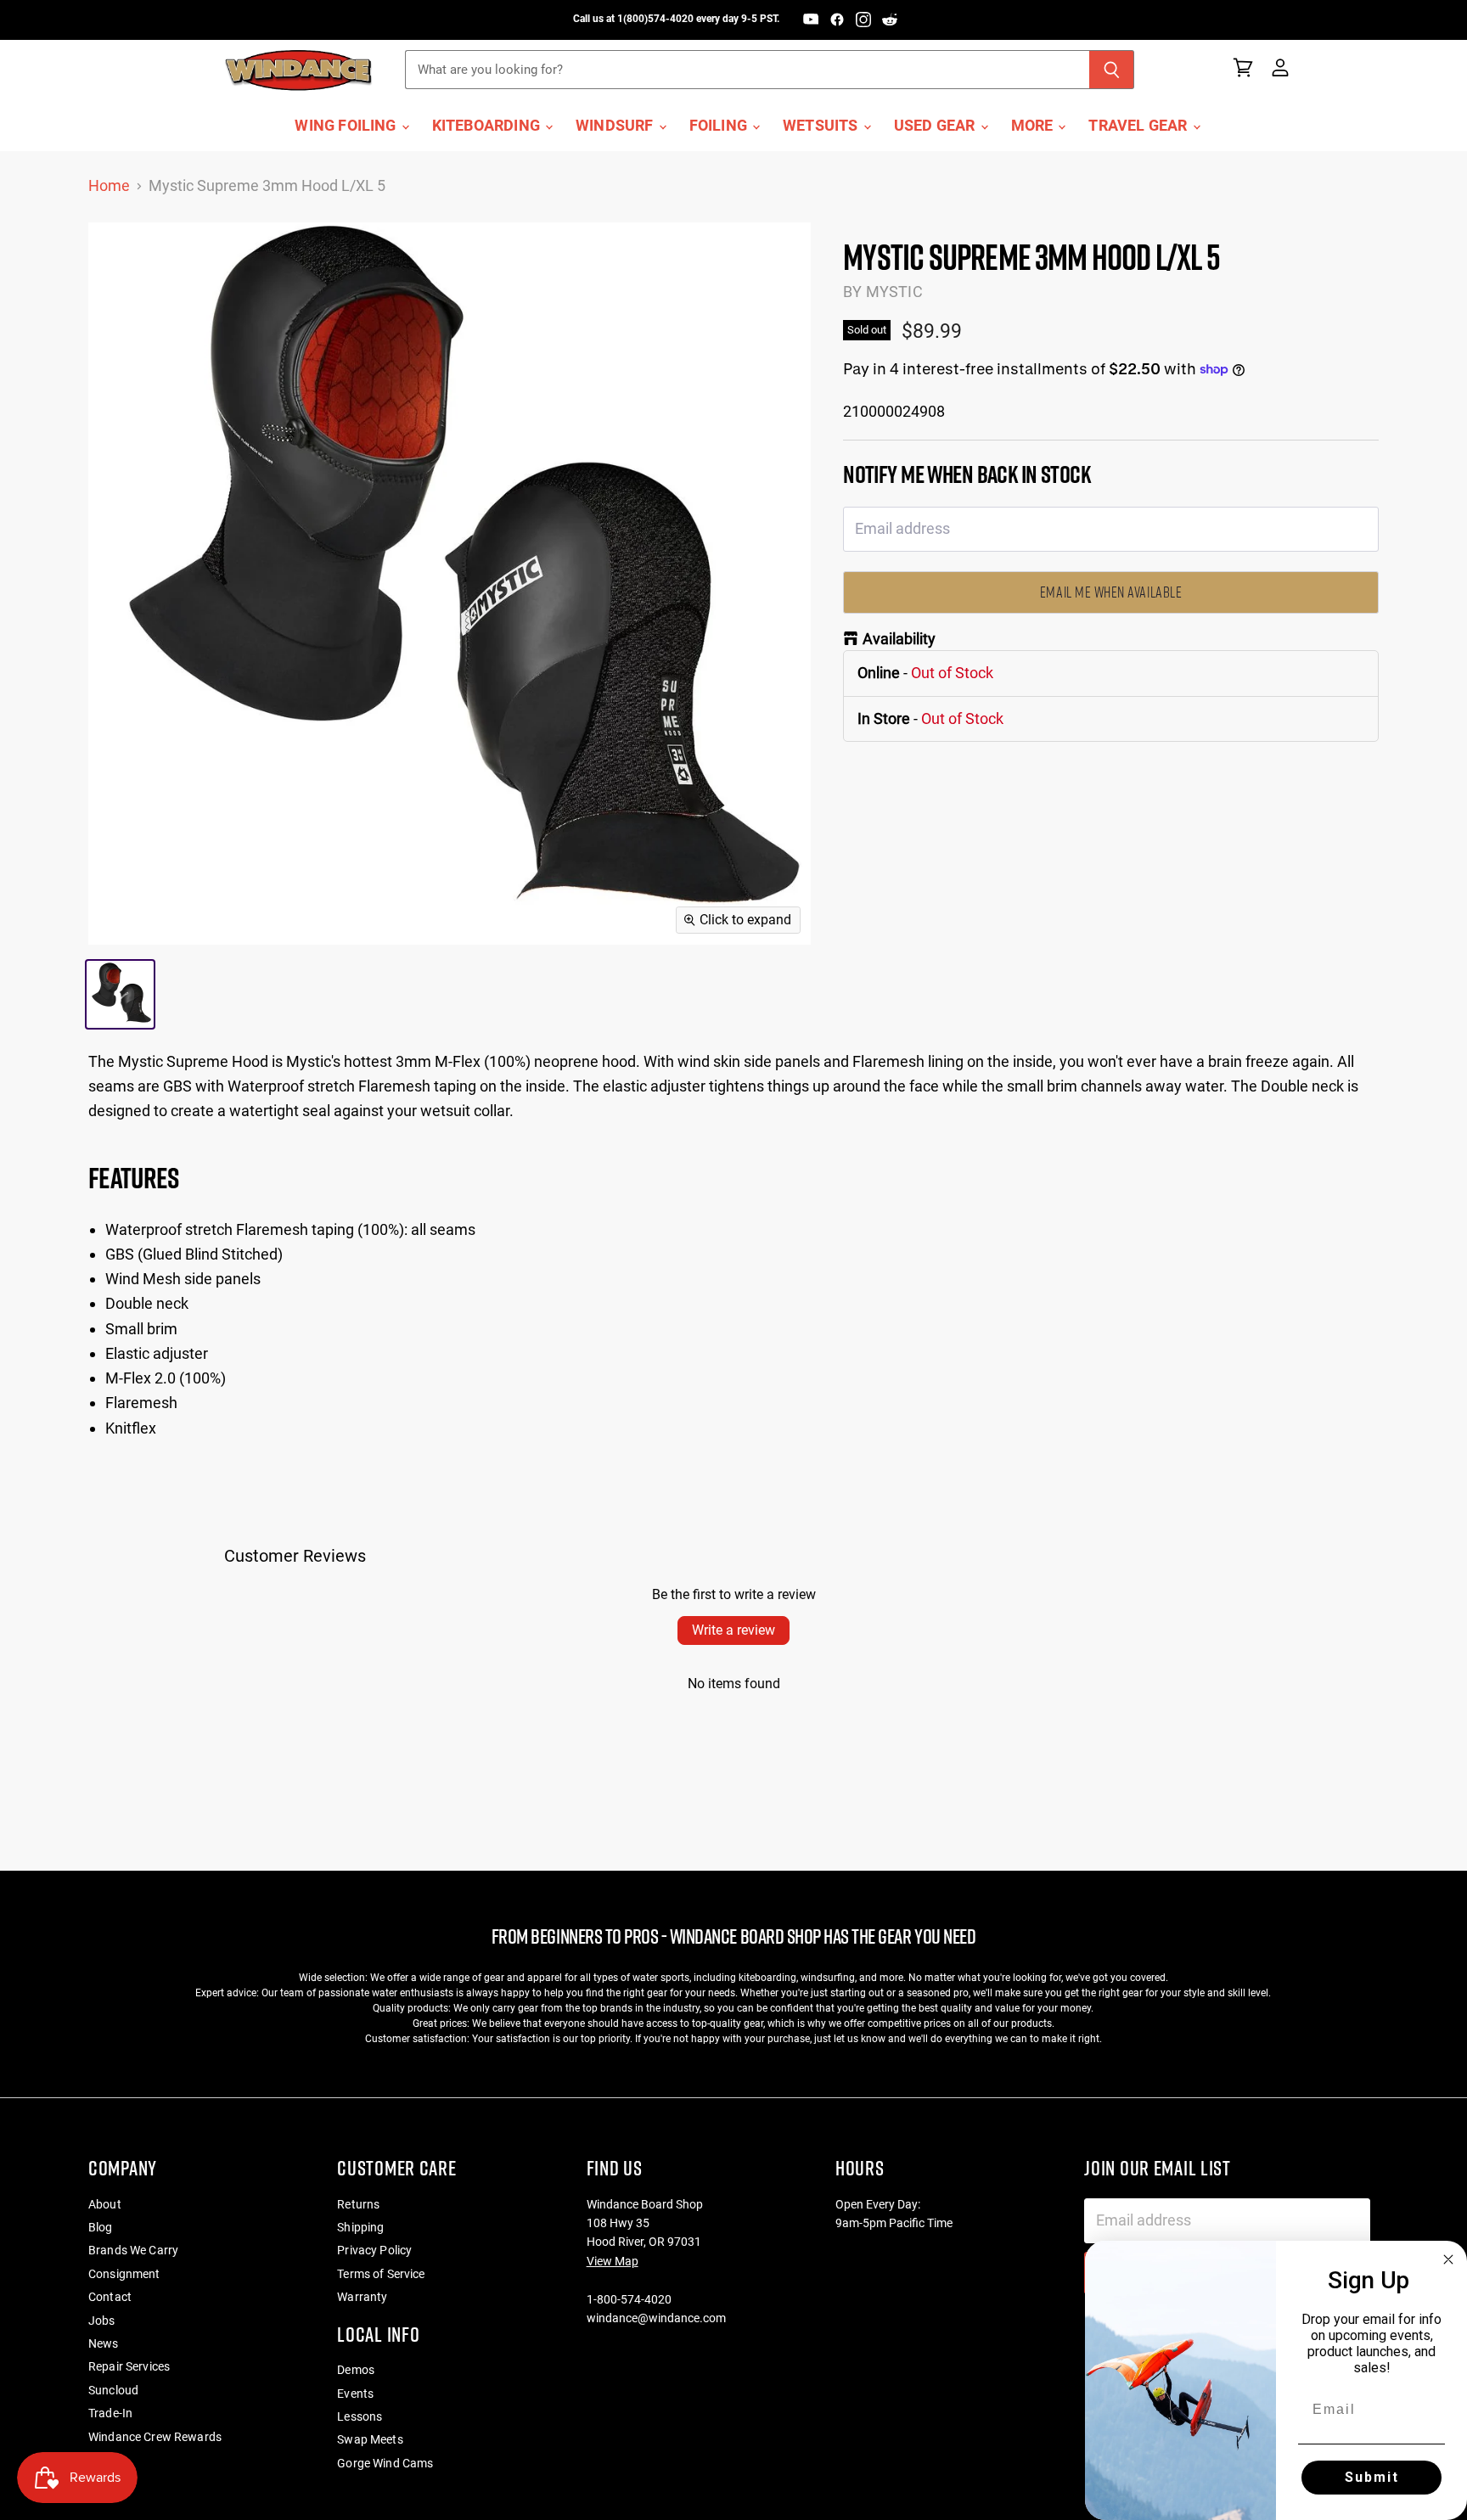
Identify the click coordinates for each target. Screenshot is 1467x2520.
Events (355, 2394)
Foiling (720, 126)
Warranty (362, 2297)
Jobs (102, 2321)
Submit (1372, 2477)
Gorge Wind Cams (385, 2463)
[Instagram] (863, 20)
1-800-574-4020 (629, 2299)
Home (109, 186)
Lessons (360, 2416)
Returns (358, 2204)
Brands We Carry (133, 2250)
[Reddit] (890, 20)
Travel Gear (1139, 126)
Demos (356, 2370)
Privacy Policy (374, 2250)
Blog (101, 2227)
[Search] (1112, 70)
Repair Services (129, 2366)
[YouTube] (811, 20)
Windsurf (616, 126)
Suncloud (113, 2390)
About (105, 2204)
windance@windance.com (656, 2318)
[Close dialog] (1448, 2259)
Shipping (360, 2227)
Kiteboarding (488, 126)
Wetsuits (822, 126)
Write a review (733, 1630)
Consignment (124, 2274)
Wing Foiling (347, 126)
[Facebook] (837, 20)
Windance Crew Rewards (155, 2437)
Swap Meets (370, 2439)
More (1034, 126)
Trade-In (110, 2413)
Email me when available (1111, 592)
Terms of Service (381, 2274)
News (104, 2343)
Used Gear (936, 126)
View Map (613, 2261)
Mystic (894, 292)
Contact (110, 2297)
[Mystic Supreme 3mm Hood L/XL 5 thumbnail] (120, 994)
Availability (899, 639)
